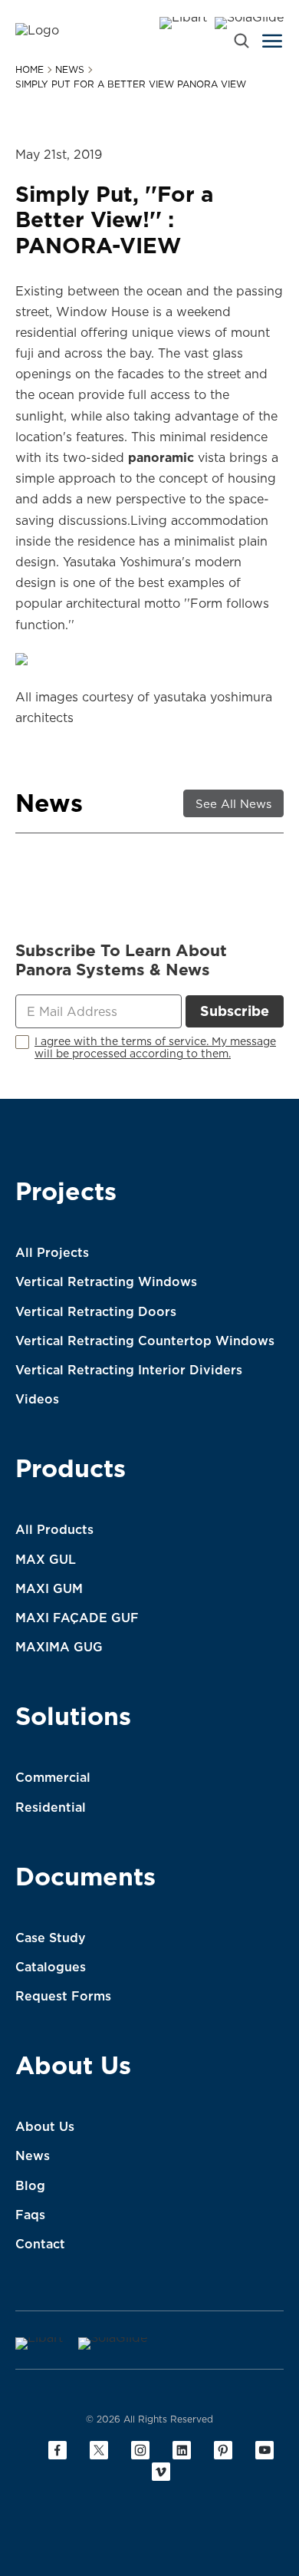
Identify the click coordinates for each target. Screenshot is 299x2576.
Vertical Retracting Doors (96, 1311)
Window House (102, 312)
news (70, 70)
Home (30, 70)
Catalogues (51, 1967)
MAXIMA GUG (59, 1647)
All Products (54, 1529)
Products (71, 1471)
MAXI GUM (49, 1588)
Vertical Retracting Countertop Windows (145, 1341)
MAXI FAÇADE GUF (77, 1618)
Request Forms (63, 1996)
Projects (66, 1194)
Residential (51, 1807)
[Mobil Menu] (272, 41)
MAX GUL (46, 1559)
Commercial (53, 1777)
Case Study (51, 1938)
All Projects (52, 1252)
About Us (73, 2068)
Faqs (30, 2215)
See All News (233, 804)
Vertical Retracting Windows (106, 1281)
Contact (40, 2244)
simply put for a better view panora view (131, 84)
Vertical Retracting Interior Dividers (129, 1370)
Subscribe (235, 1011)
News (33, 2155)
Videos (37, 1399)
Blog (30, 2185)
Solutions (73, 1719)
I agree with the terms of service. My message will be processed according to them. (155, 1048)
